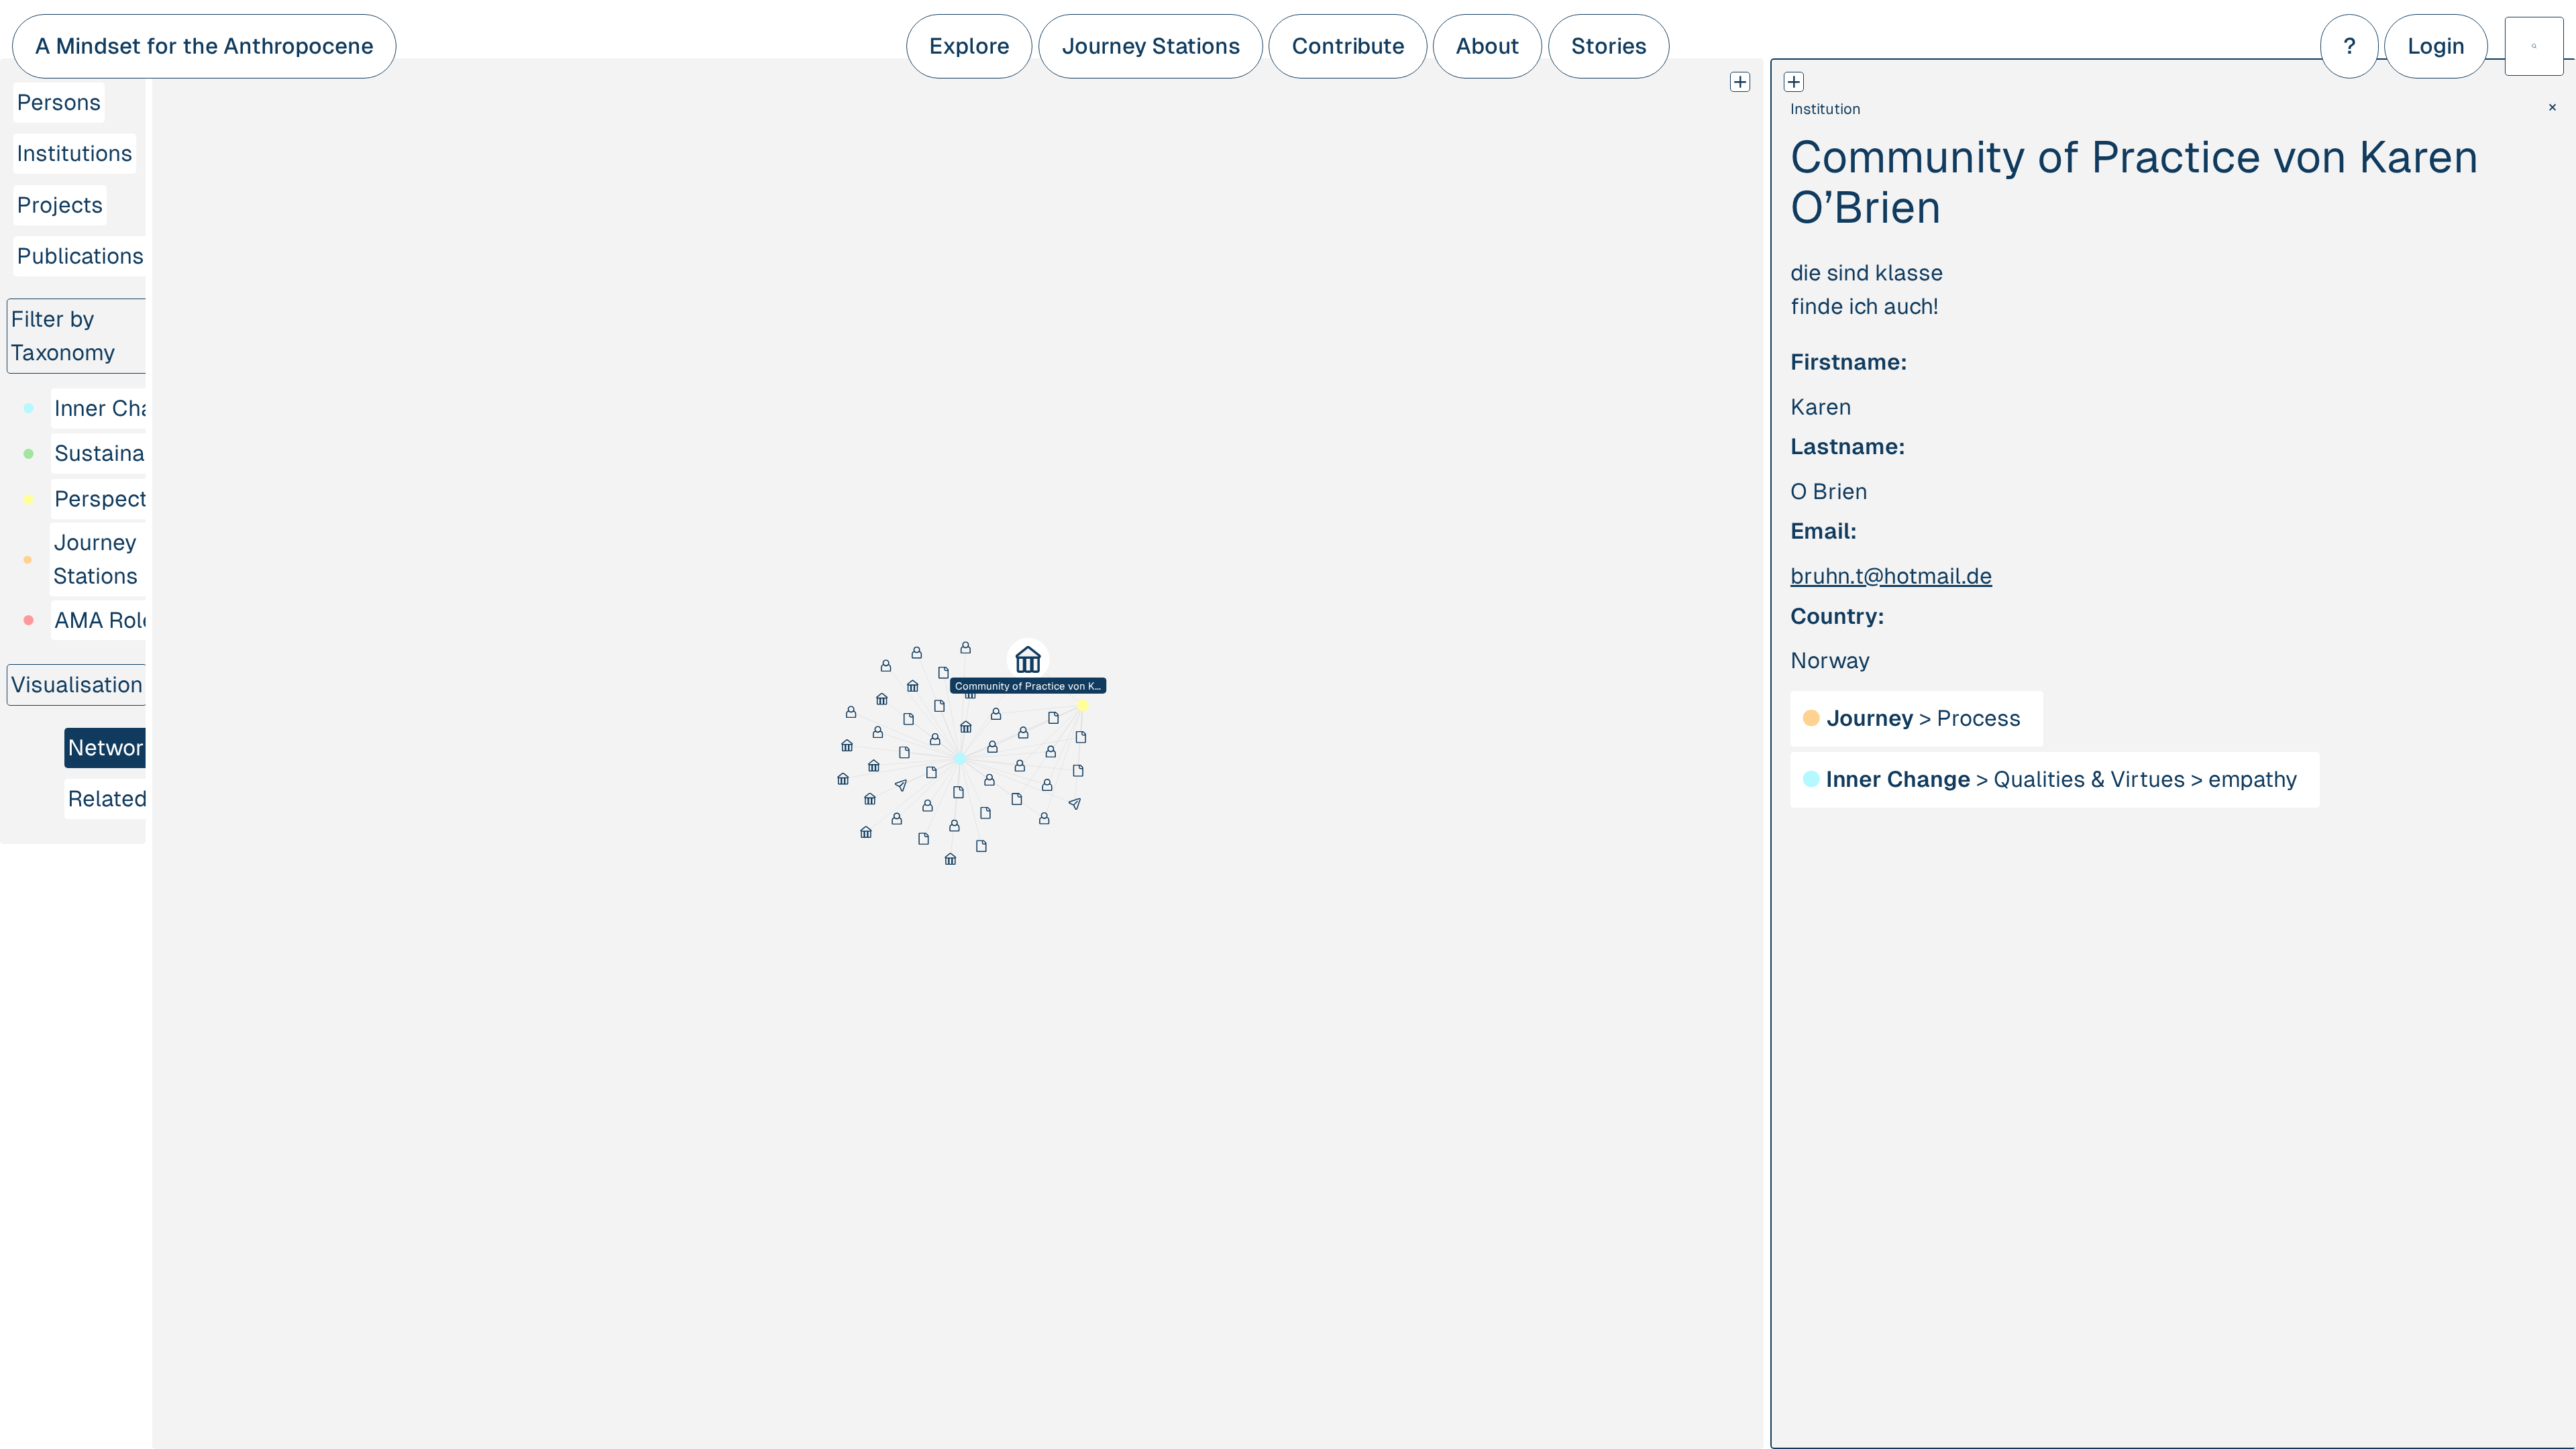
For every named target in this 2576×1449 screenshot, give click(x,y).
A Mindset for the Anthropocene (204, 46)
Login (2436, 46)
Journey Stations (1151, 46)
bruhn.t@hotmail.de (1891, 576)
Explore (969, 46)
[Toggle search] (2534, 46)
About (1488, 46)
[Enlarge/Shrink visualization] (1740, 82)
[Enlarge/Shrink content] (1794, 82)
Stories (1609, 46)
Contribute (1348, 46)
